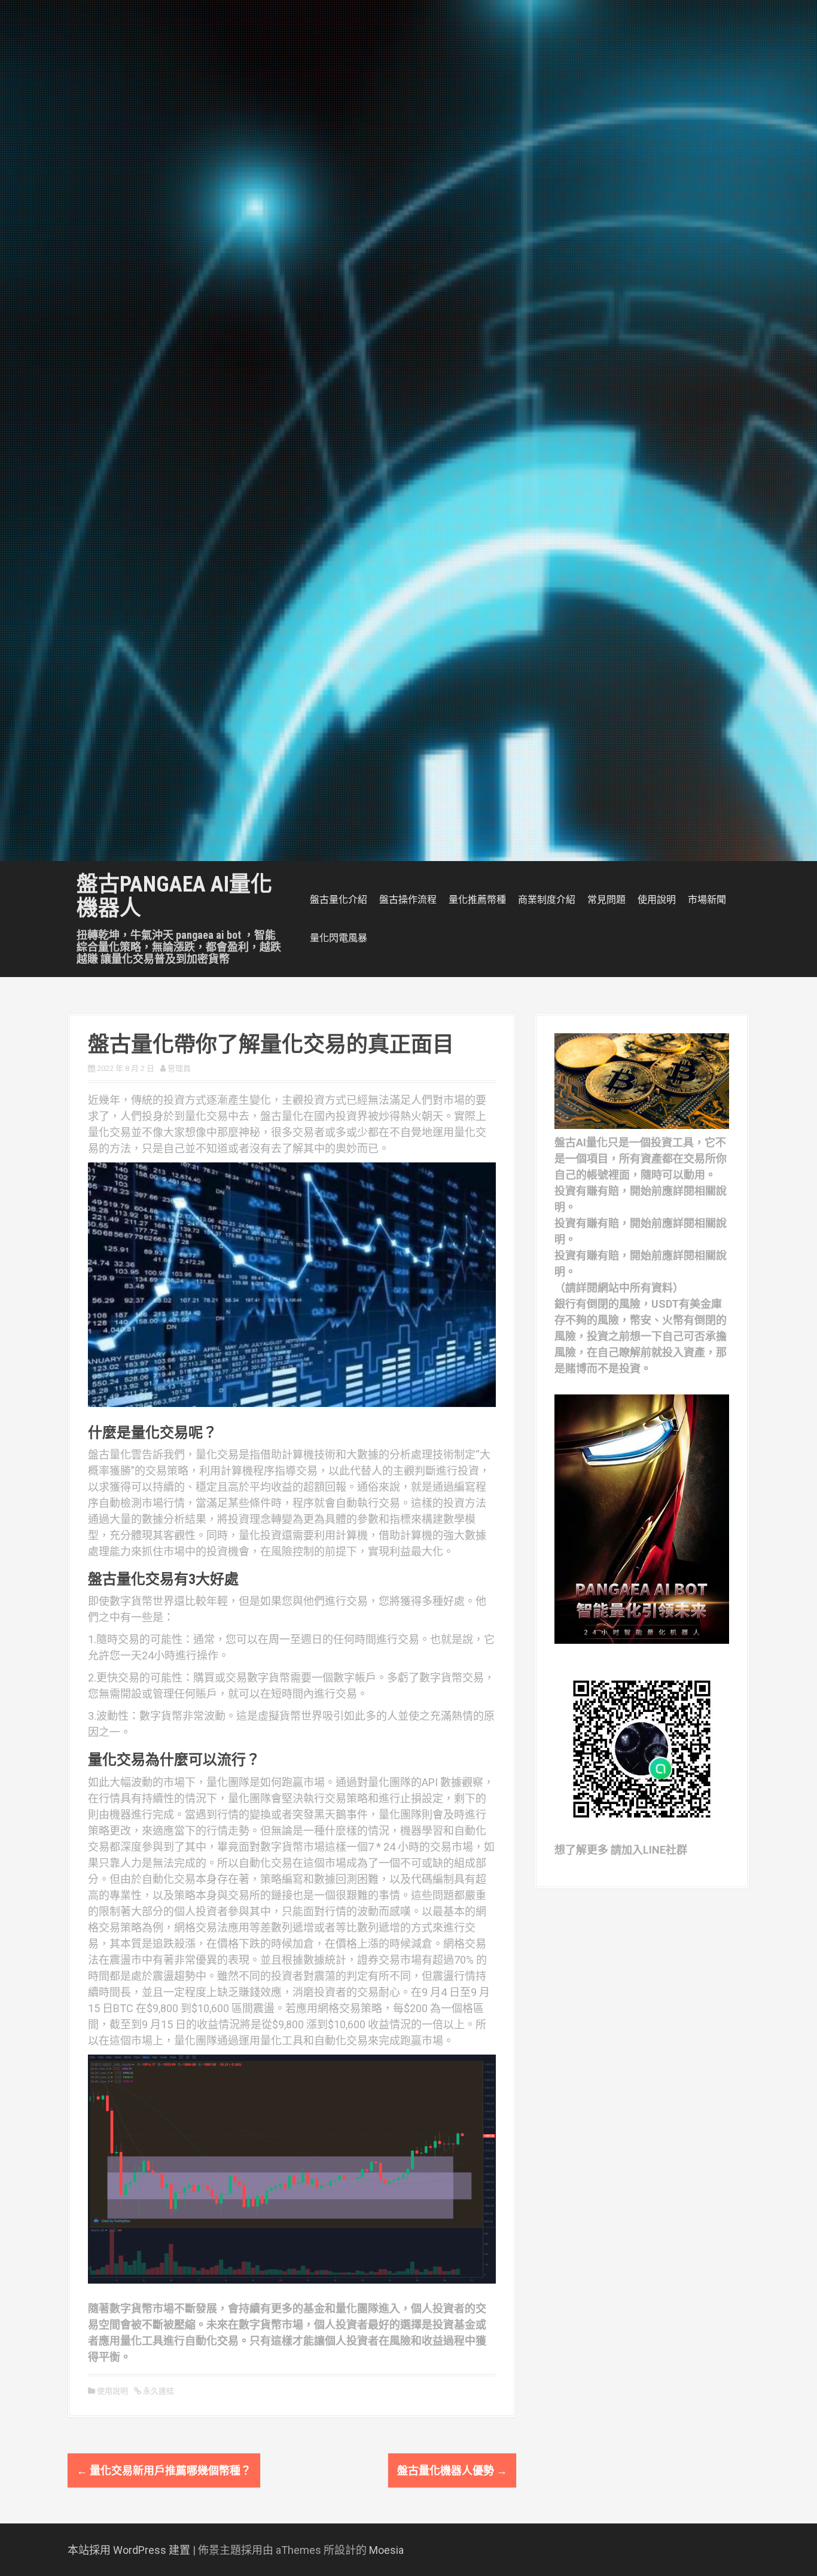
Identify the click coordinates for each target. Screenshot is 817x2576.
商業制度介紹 (547, 900)
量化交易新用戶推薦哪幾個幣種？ (164, 2470)
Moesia (386, 2550)
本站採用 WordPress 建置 (129, 2550)
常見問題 (606, 900)
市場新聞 (707, 900)
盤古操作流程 (408, 900)
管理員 (179, 1068)
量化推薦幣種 (477, 900)
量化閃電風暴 (339, 938)
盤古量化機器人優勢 (452, 2470)
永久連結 (158, 2391)
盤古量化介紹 (339, 900)
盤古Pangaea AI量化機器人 (174, 896)
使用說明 (657, 900)
